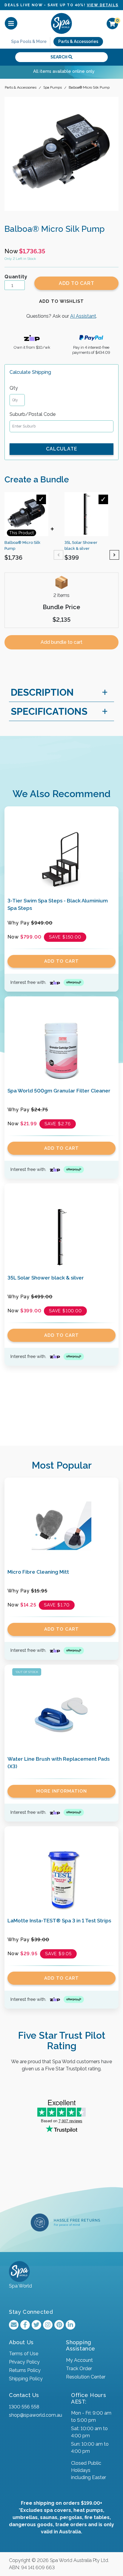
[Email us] (14, 2325)
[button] (61, 301)
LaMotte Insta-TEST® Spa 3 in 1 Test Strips (59, 1921)
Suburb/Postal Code (33, 414)
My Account (79, 2360)
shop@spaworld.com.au (36, 2415)
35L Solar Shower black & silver (46, 1278)
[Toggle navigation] (11, 23)
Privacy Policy (24, 2362)
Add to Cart (77, 283)
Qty (14, 388)
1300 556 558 (24, 2407)
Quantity (16, 277)
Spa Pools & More (29, 41)
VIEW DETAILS (103, 5)
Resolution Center (86, 2377)
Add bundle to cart (61, 642)
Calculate (62, 449)
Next (114, 555)
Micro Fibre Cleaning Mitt (38, 1572)
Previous (59, 555)
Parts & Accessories (78, 41)
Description (42, 692)
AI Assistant (83, 316)
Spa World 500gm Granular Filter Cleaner (59, 1091)
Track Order (79, 2369)
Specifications (49, 711)
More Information (61, 1791)
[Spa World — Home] (61, 23)
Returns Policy (25, 2370)
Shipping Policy (26, 2379)
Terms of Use (24, 2354)
